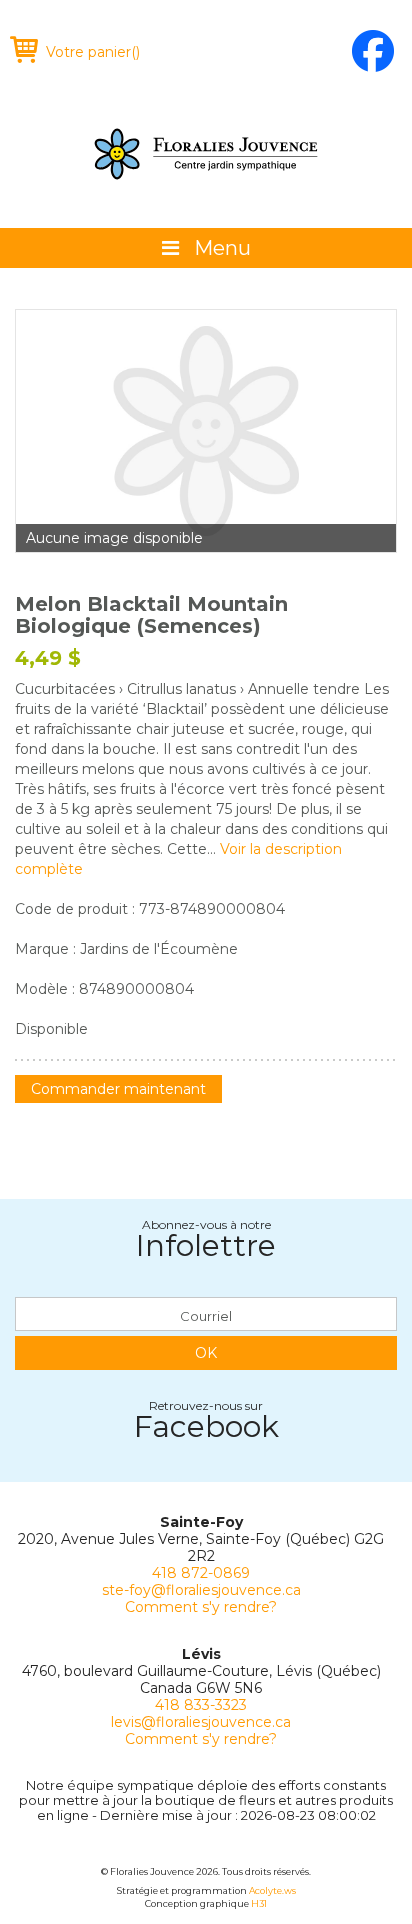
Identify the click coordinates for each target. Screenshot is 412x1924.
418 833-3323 (201, 1705)
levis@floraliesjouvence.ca (201, 1722)
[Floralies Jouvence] (206, 154)
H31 (259, 1903)
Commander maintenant (118, 1089)
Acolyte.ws (272, 1890)
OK (206, 1353)
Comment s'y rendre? (201, 1607)
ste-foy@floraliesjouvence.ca (201, 1590)
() (93, 52)
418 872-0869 (201, 1573)
